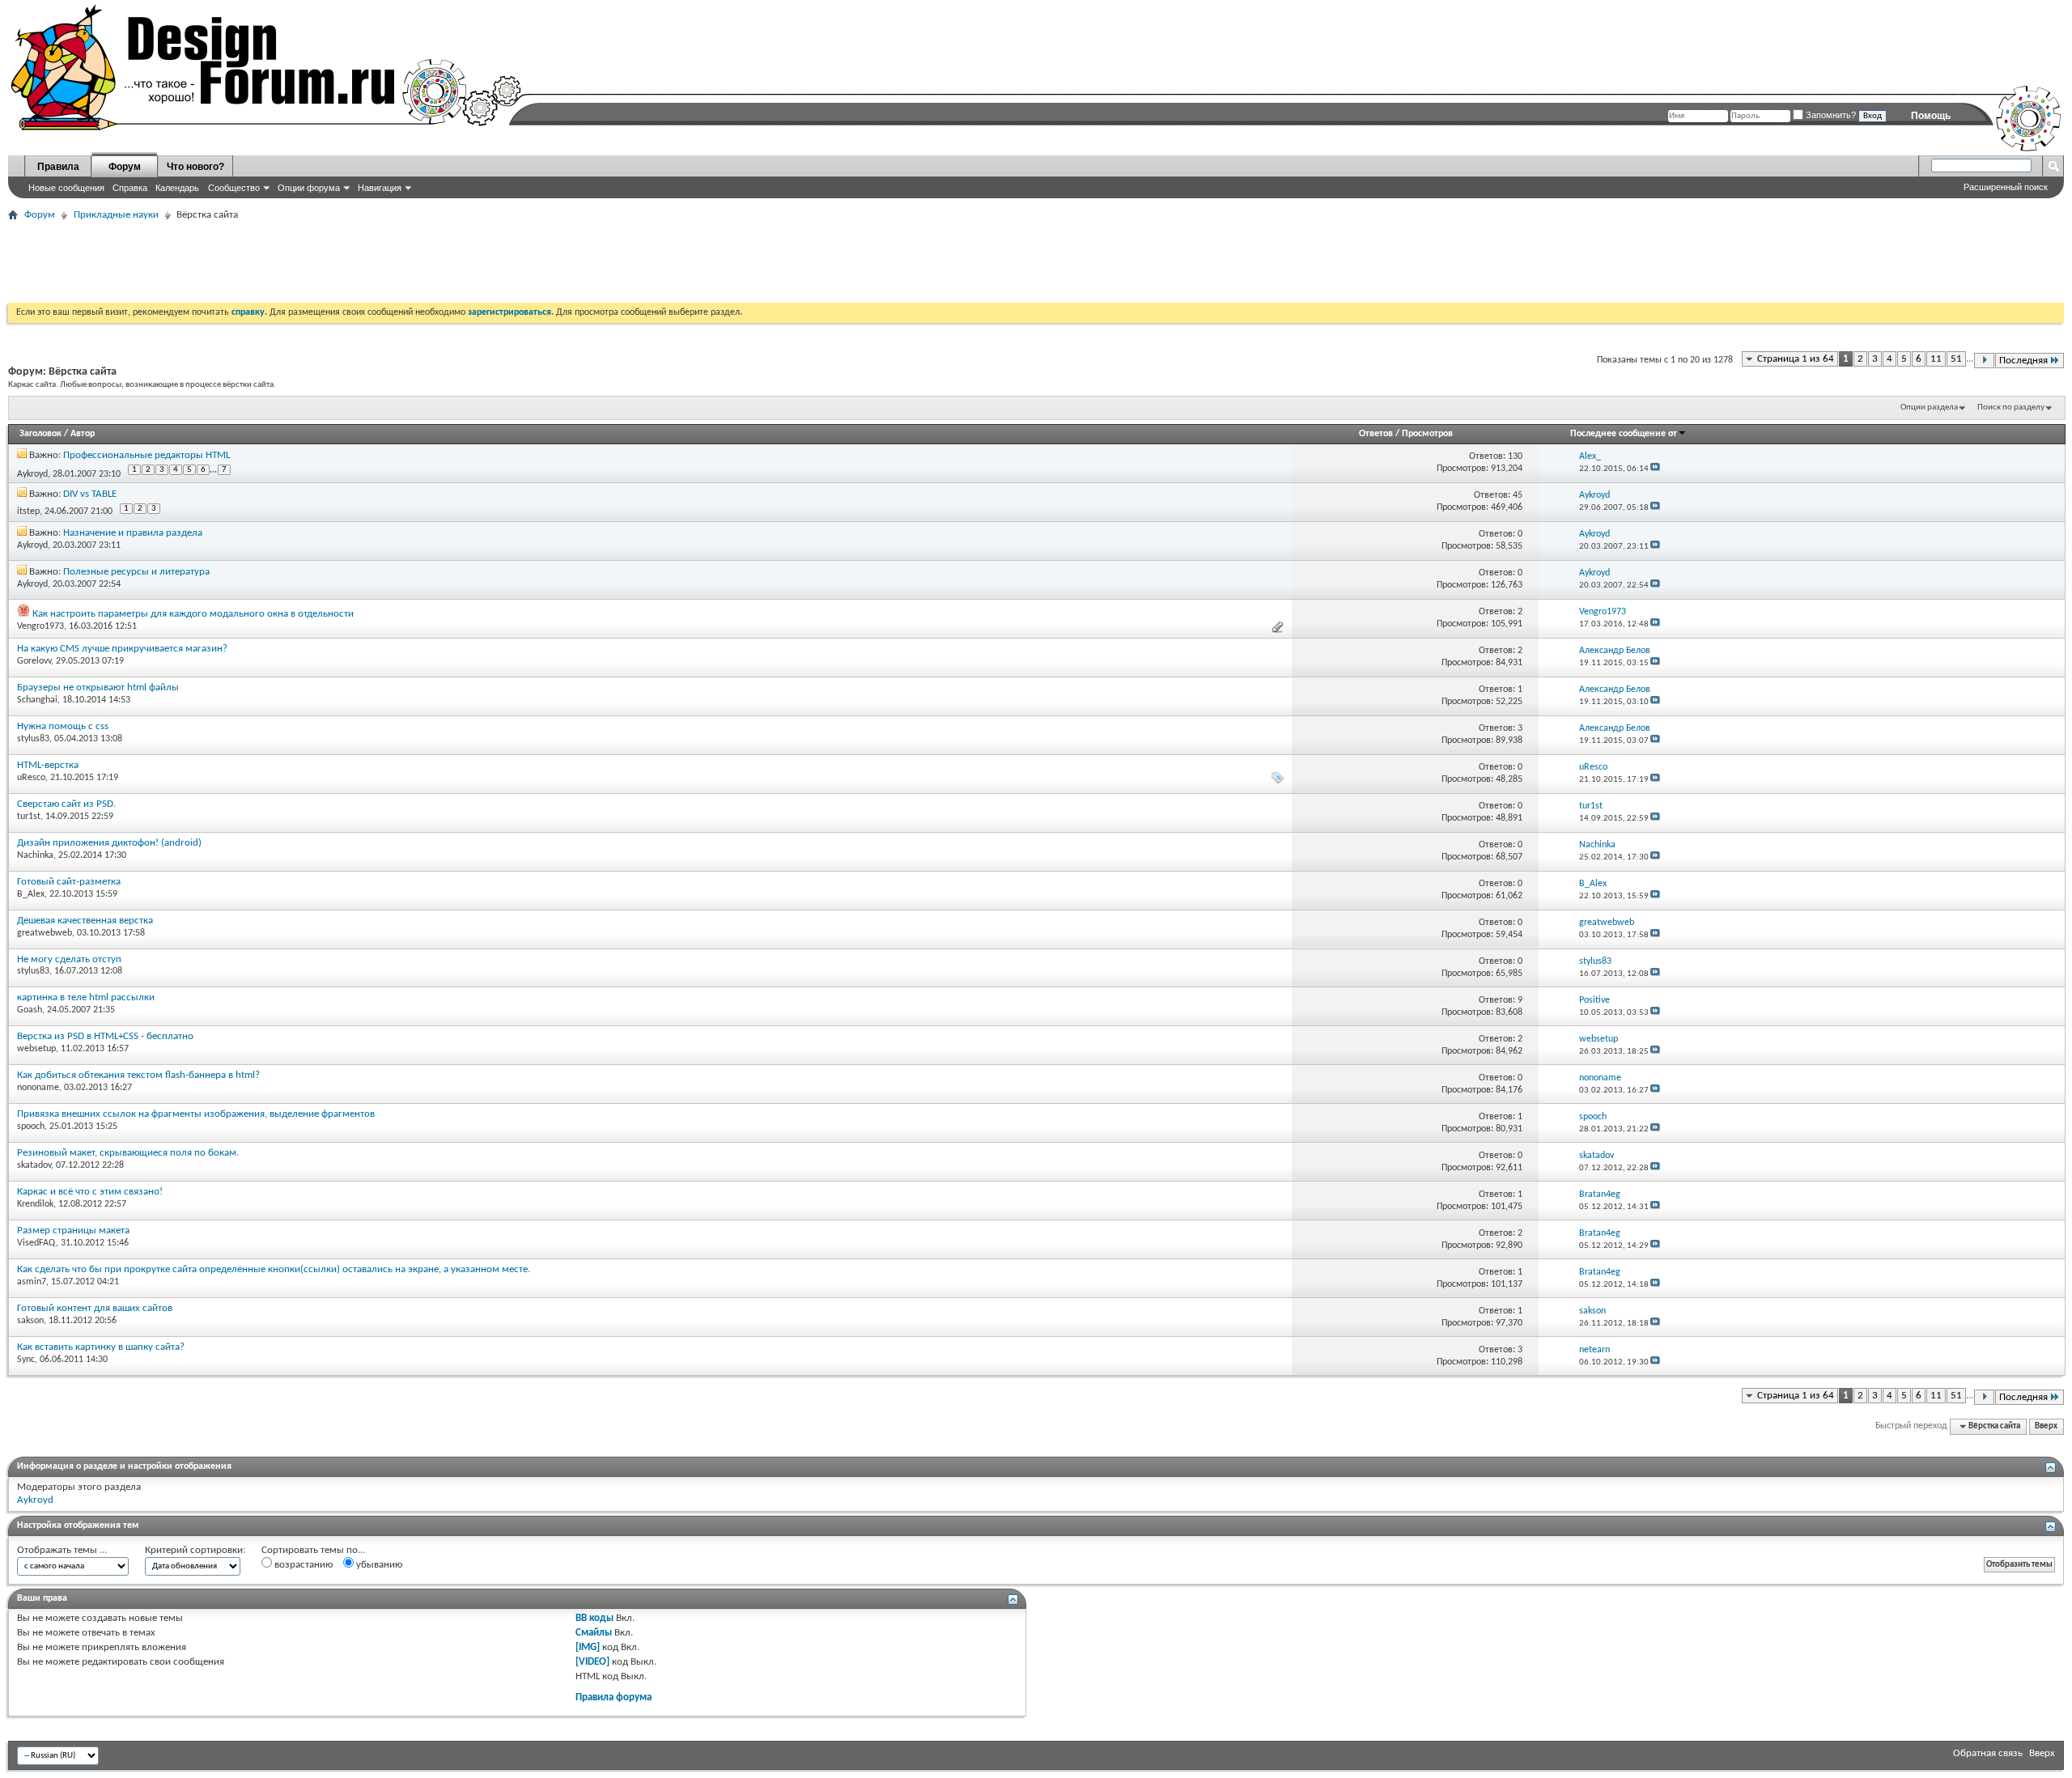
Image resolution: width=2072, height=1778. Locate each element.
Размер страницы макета (73, 1231)
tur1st (29, 817)
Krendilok (35, 1204)
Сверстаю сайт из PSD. (66, 804)
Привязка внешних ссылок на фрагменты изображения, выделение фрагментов (196, 1114)
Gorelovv (34, 661)
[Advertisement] (303, 262)
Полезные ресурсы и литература (136, 572)
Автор (83, 434)
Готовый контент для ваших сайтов (95, 1308)
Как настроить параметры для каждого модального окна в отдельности (193, 614)
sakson (30, 1321)
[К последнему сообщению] (1655, 469)
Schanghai (37, 700)
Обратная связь (1988, 1753)
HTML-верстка (48, 765)
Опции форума (309, 188)
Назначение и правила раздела (133, 533)
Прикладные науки (116, 215)
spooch (31, 1127)
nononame (38, 1088)
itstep (28, 511)
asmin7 (32, 1282)
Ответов (1376, 434)
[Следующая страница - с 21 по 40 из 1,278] (1984, 361)
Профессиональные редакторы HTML (146, 455)
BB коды (594, 1618)
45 (1518, 495)
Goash (30, 1010)
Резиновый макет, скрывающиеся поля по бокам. (128, 1153)
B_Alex (31, 894)
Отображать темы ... (62, 1550)
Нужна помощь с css (63, 726)
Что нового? (195, 167)
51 (1956, 359)
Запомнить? (1830, 115)
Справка (130, 188)
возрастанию (302, 1565)
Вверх (2046, 1426)
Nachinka (35, 855)
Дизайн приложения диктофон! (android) (109, 843)
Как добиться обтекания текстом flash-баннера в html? (138, 1075)
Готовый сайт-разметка (69, 882)
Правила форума (614, 1697)
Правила (58, 167)
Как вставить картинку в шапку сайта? (101, 1347)
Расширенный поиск (2006, 187)
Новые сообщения (66, 188)
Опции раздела (1929, 407)
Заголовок (40, 434)
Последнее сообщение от (1624, 434)
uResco (31, 778)
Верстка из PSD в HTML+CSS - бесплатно (105, 1036)
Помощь (1931, 116)
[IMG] (588, 1647)
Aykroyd (32, 473)
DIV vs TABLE (90, 494)
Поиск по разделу (2011, 407)
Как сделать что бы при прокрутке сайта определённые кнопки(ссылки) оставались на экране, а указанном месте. (274, 1269)
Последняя (2023, 361)
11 (1936, 359)
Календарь (177, 188)
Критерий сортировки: (195, 1550)
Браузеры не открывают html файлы (98, 687)
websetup (36, 1049)
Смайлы (594, 1633)
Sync (26, 1360)
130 (1515, 456)
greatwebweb (45, 933)
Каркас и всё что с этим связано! (90, 1192)
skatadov (34, 1165)
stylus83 (33, 739)
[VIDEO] (592, 1662)
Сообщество (234, 188)
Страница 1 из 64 (1796, 359)
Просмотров (1427, 434)
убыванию (378, 1565)
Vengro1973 (40, 626)
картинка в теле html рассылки (86, 997)
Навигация (380, 188)
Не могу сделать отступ (69, 959)
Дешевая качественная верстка (85, 921)
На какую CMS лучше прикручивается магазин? (122, 649)
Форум (125, 167)
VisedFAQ (36, 1243)
